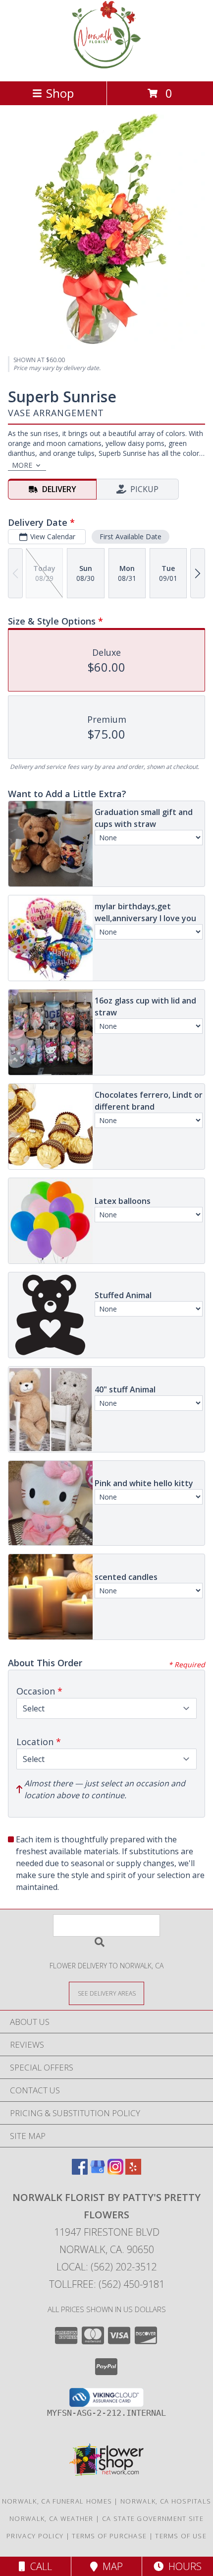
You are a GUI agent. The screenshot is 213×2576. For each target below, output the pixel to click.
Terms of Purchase (109, 2536)
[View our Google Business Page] (98, 2171)
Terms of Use (181, 2536)
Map (110, 2566)
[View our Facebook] (80, 2171)
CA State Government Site (153, 2518)
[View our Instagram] (115, 2171)
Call (39, 2566)
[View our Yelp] (133, 2171)
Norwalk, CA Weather (52, 2518)
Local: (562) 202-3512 (106, 2267)
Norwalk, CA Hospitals (166, 2501)
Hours (183, 2566)
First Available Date (131, 536)
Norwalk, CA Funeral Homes (57, 2501)
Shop (60, 93)
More (22, 465)
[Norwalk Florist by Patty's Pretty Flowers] (106, 67)
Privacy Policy (35, 2536)
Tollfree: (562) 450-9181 (107, 2284)
